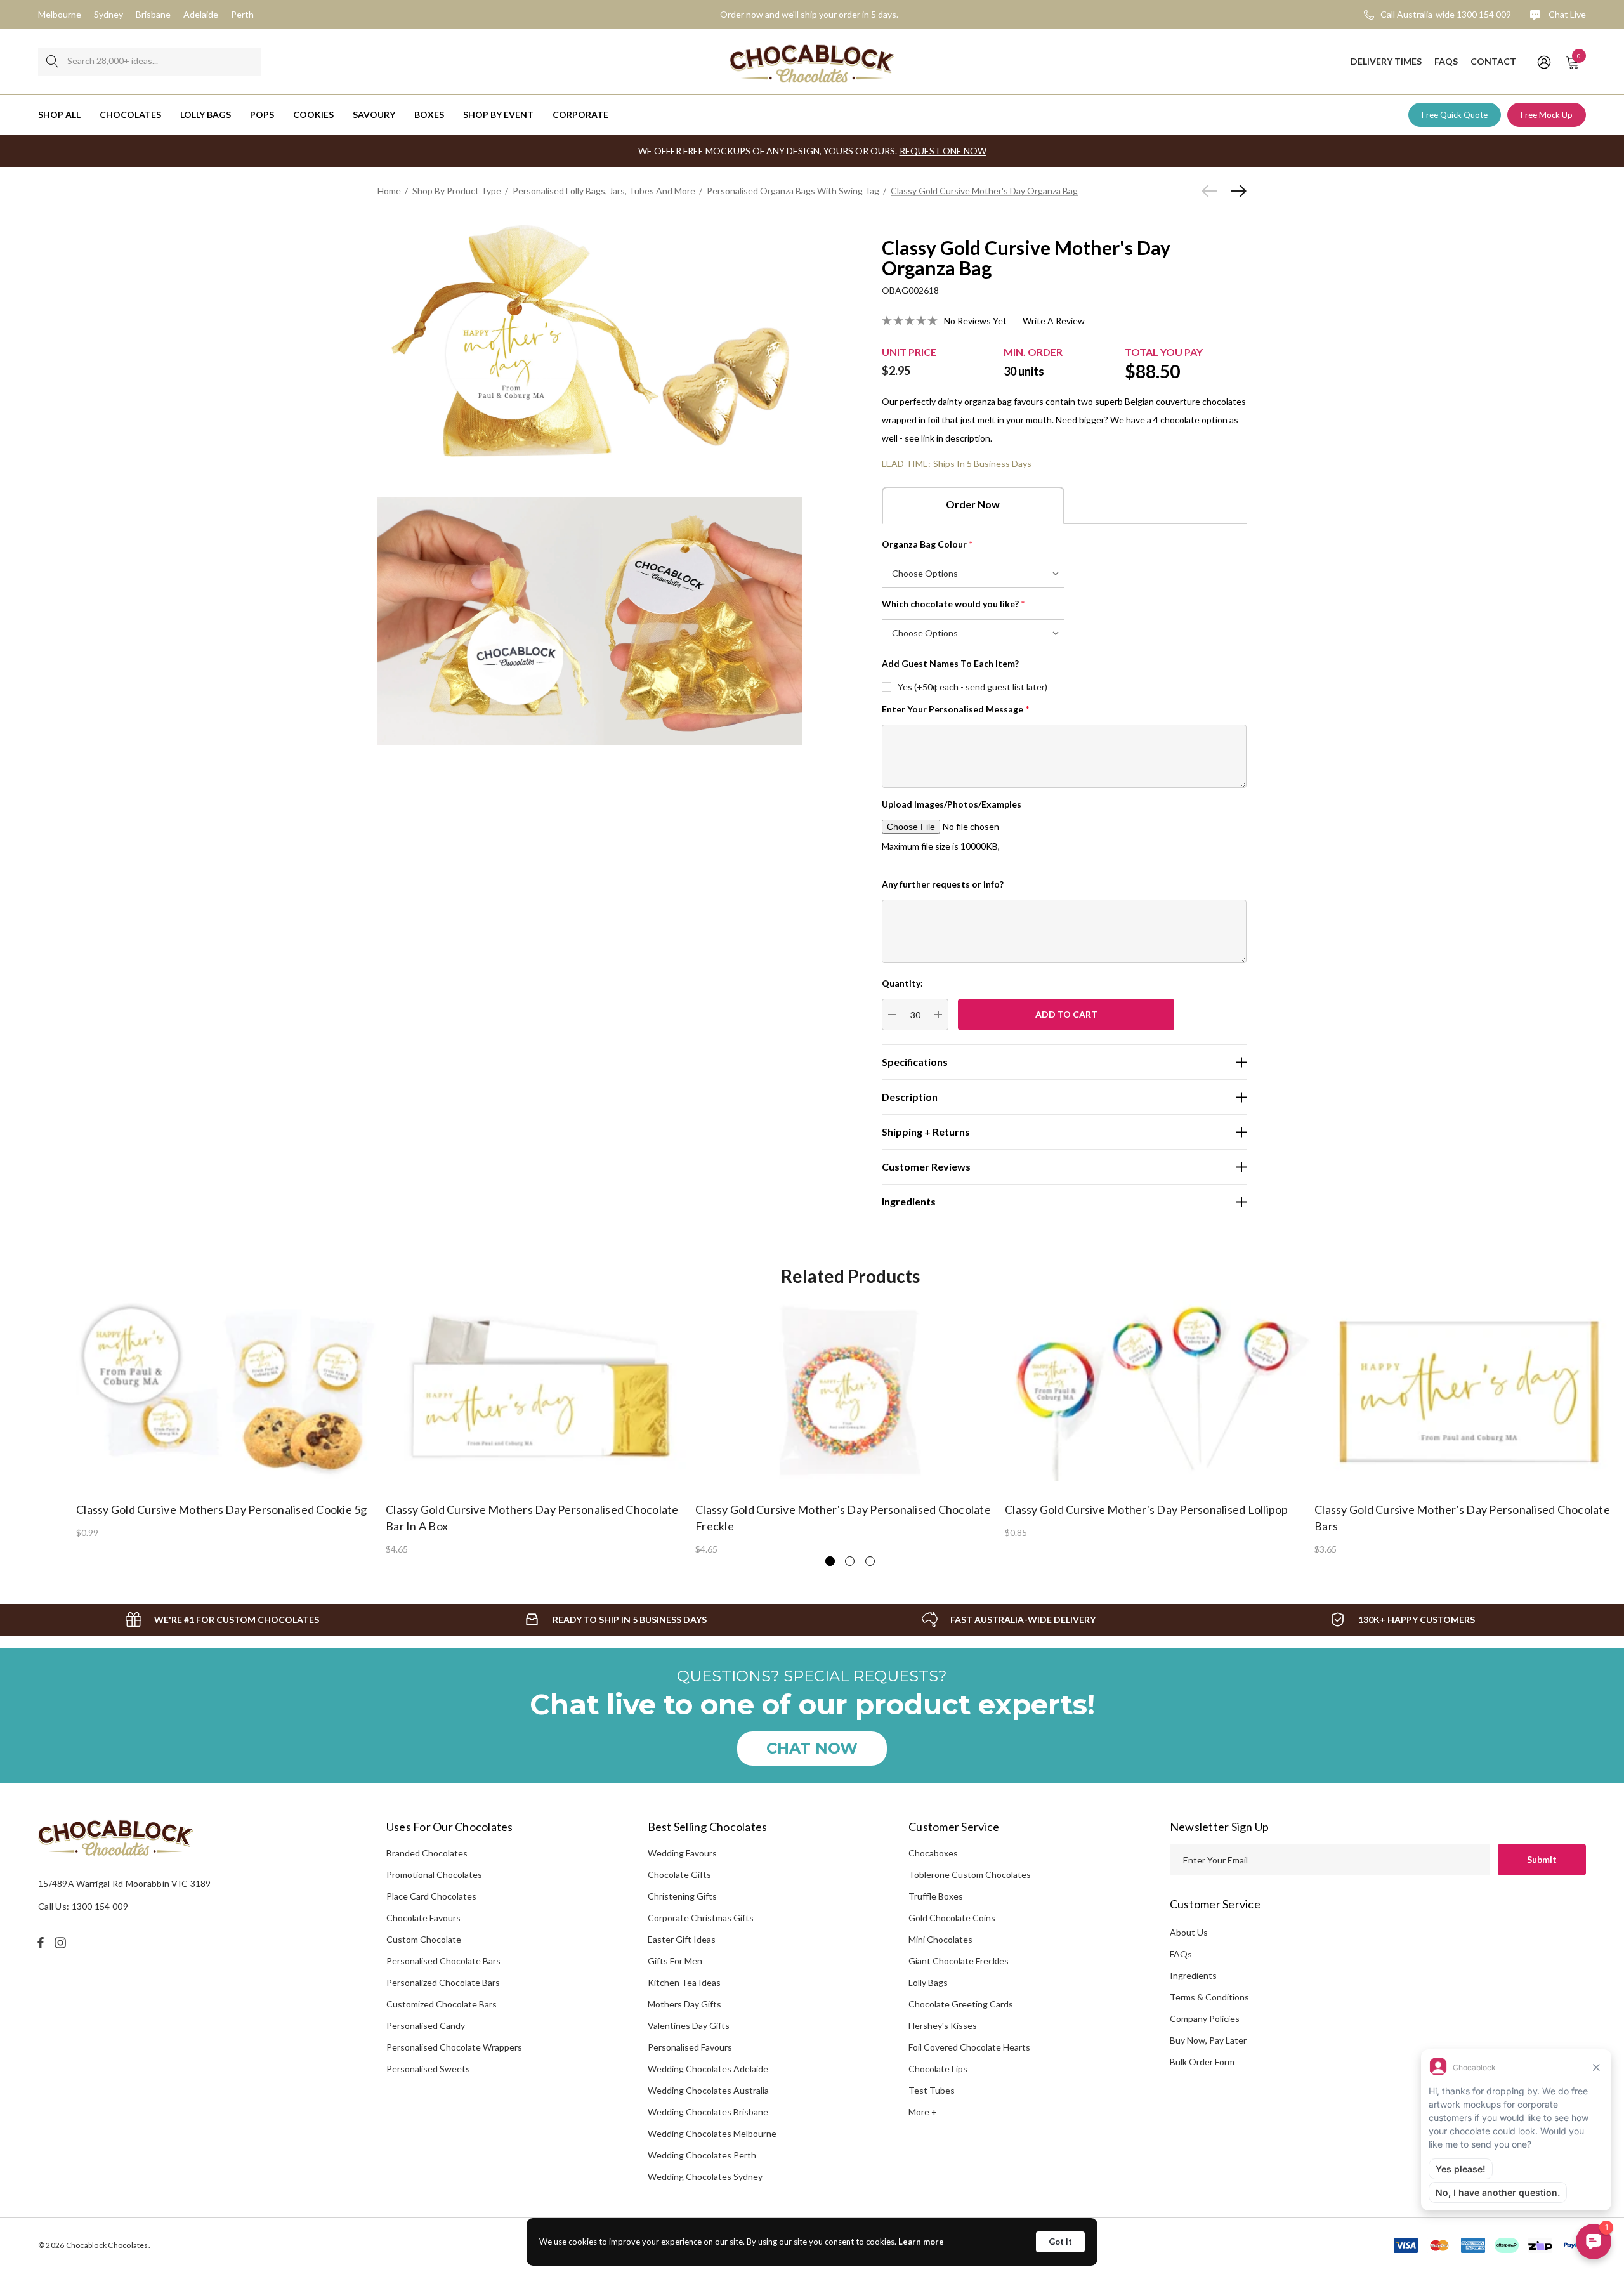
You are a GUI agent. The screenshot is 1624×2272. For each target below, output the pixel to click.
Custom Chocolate (424, 1939)
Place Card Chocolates (431, 1896)
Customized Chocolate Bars (442, 2004)
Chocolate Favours (423, 1918)
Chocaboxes (933, 1853)
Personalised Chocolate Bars (443, 1961)
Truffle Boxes (936, 1896)
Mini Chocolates (940, 1939)
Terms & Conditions (1209, 1997)
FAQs (1181, 1954)
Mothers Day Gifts (684, 2004)
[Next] (1236, 191)
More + (923, 2112)
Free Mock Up (1547, 115)
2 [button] (850, 1561)
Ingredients (1193, 1975)
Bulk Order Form (1202, 2062)
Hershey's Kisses (943, 2026)
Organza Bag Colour (927, 544)
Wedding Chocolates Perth (702, 2155)
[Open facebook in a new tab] (41, 1943)
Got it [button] (1060, 2242)
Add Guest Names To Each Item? (950, 663)
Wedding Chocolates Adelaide (708, 2069)
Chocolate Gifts (679, 1875)
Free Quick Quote (1455, 115)
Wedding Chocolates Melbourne (712, 2133)
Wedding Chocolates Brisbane (708, 2112)
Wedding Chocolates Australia (708, 2090)
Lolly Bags (928, 1982)
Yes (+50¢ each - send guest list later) (972, 687)
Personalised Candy (426, 2026)
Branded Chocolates (427, 1853)
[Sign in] (1543, 62)
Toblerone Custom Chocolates (970, 1875)
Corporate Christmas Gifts (701, 1918)
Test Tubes (932, 2090)
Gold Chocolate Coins (952, 1918)
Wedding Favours (682, 1853)
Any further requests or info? (943, 884)
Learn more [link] (921, 2242)
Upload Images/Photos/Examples (952, 804)
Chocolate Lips (938, 2069)
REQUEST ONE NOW (943, 151)
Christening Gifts (682, 1896)
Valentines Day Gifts (689, 2026)
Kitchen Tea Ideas (684, 1982)
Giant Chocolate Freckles (959, 1961)
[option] (231, 1418)
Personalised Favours (690, 2047)
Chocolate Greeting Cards (961, 2004)
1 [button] (830, 1561)
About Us (1189, 1932)
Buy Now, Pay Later (1208, 2040)
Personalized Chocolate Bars (443, 1982)
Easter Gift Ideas (682, 1939)
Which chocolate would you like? (953, 604)
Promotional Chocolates (434, 1875)
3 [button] (870, 1561)
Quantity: (902, 983)
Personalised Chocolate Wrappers (454, 2047)
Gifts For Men (675, 1961)
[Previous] (1212, 191)
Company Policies (1205, 2019)
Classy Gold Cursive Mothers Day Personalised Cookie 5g (222, 1509)
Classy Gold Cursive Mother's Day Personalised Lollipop (1147, 1509)
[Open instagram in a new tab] (62, 1943)
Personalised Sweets (428, 2069)
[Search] (52, 62)
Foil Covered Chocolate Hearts (969, 2047)
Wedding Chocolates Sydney (705, 2177)
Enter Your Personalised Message (956, 709)
